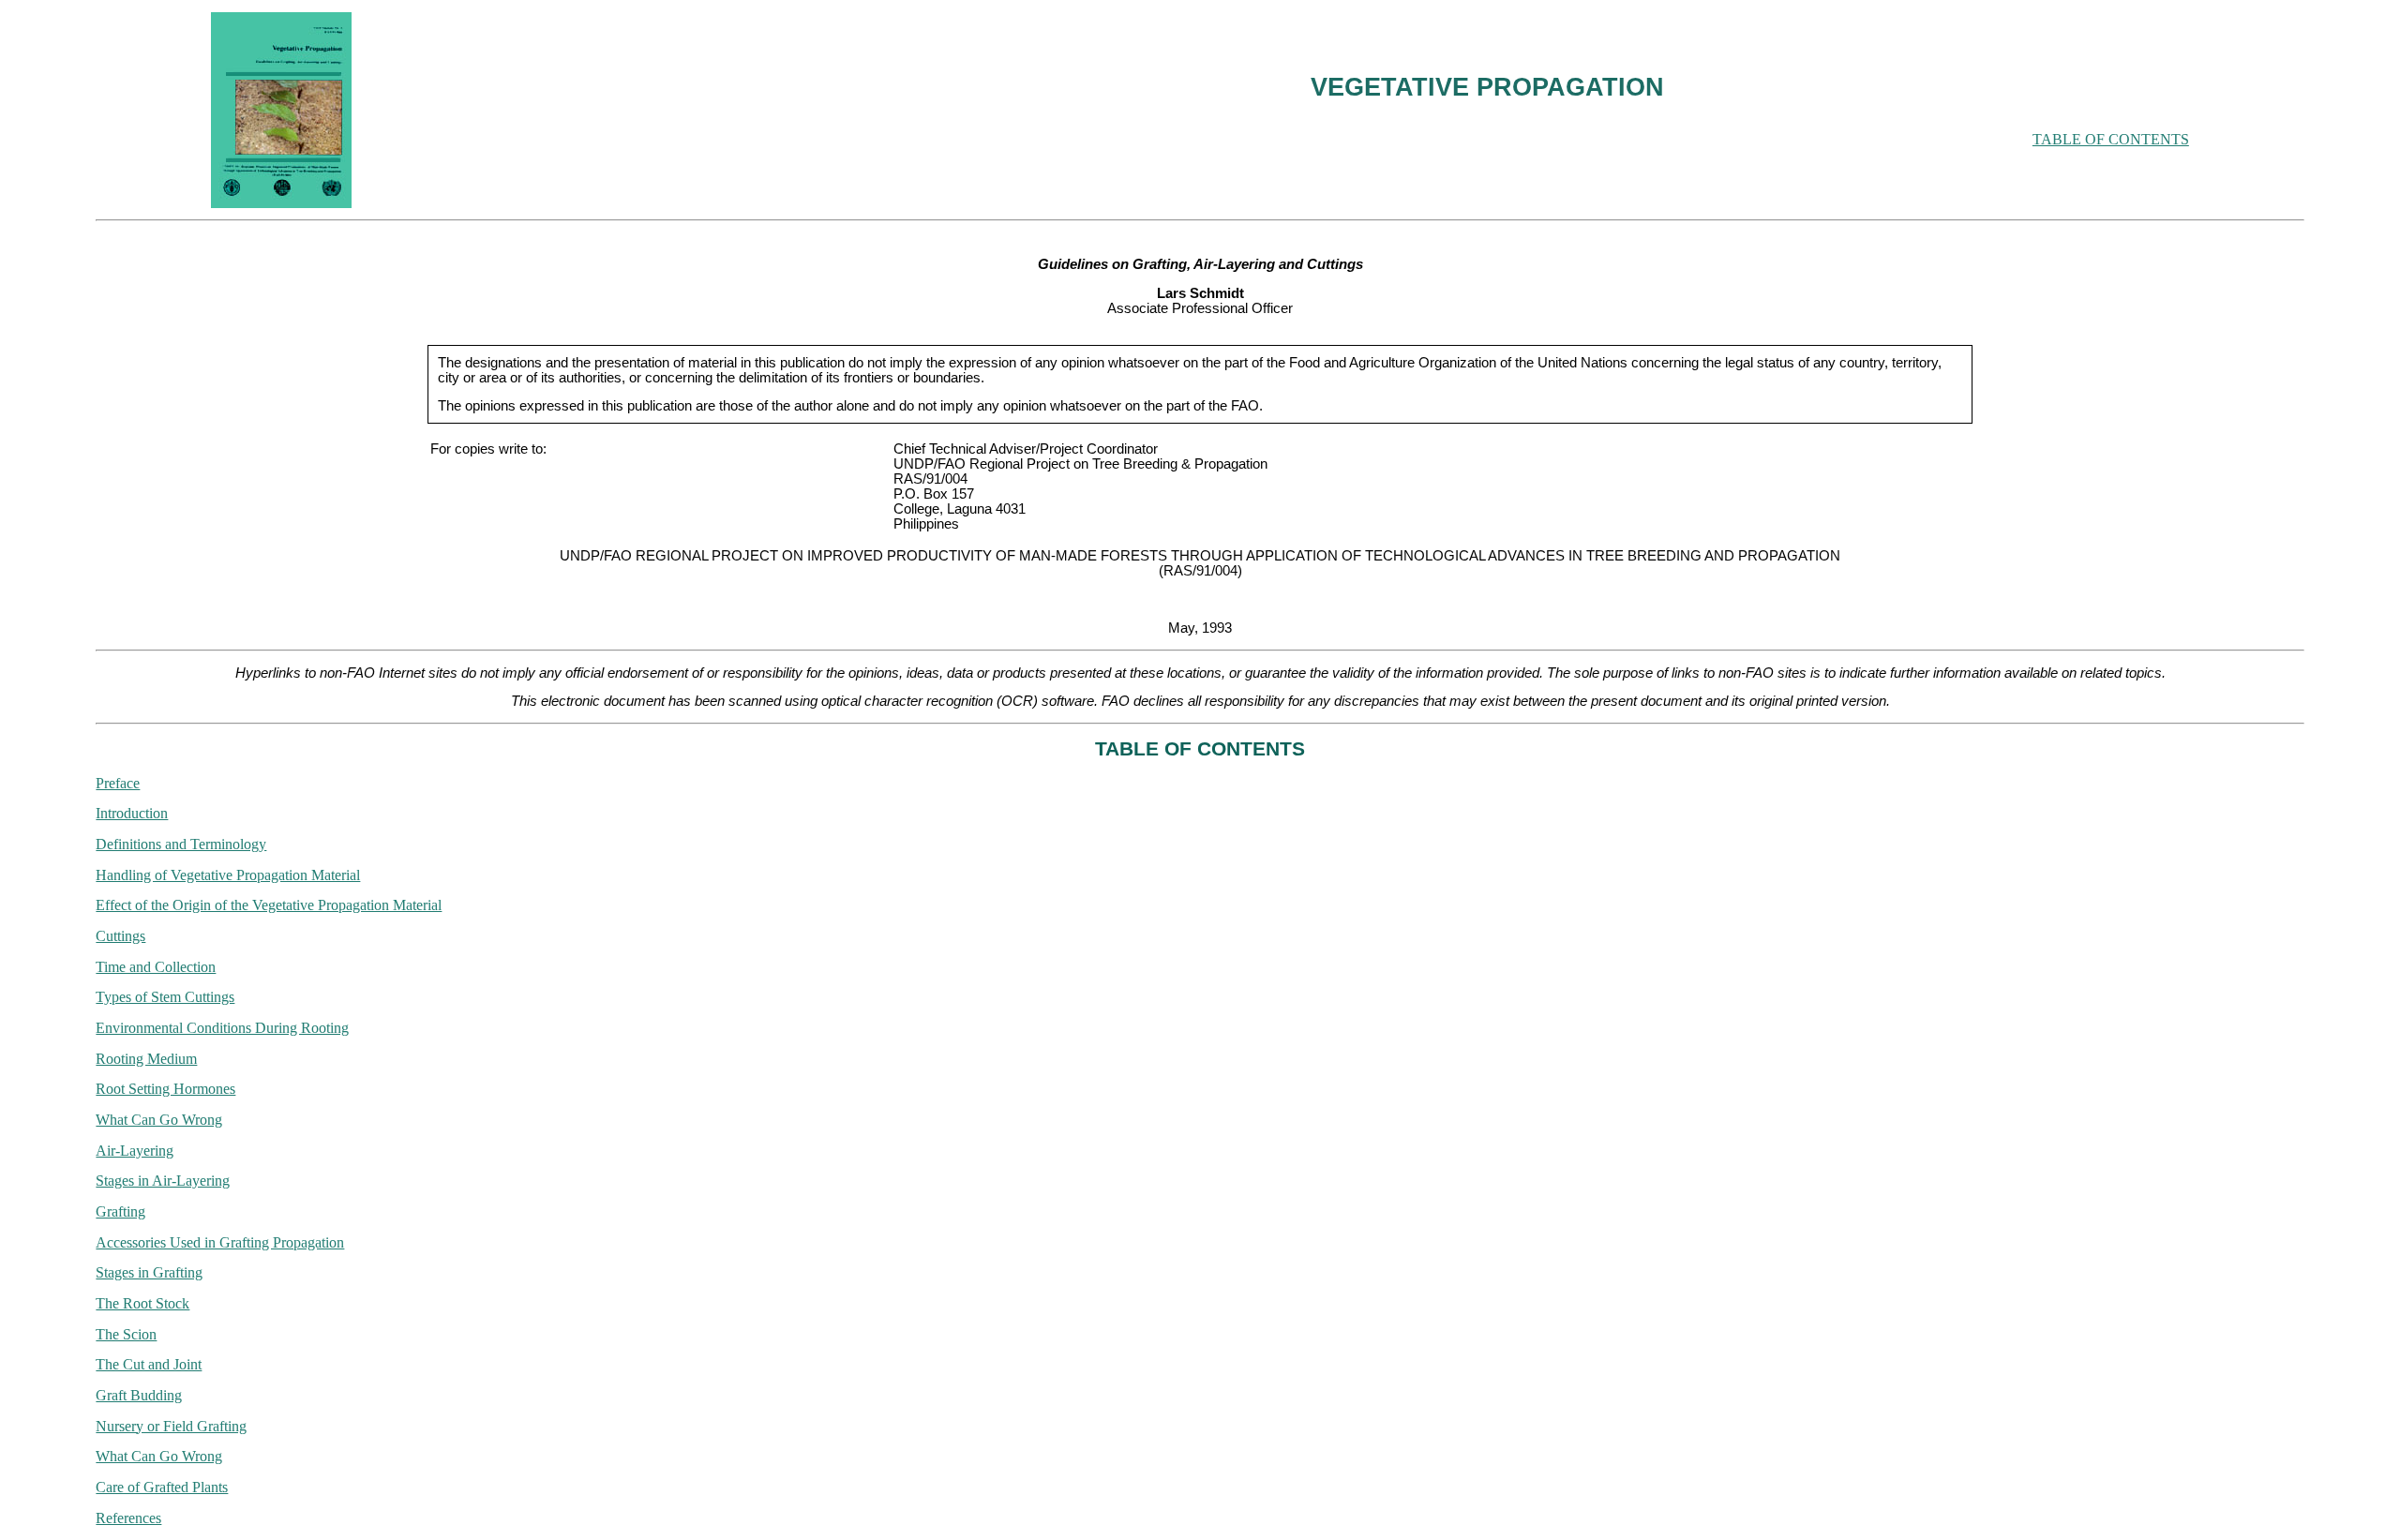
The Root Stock (142, 1303)
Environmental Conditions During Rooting (222, 1028)
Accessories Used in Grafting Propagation (220, 1242)
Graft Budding (139, 1395)
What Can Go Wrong (159, 1120)
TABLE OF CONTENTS (2111, 139)
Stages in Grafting (149, 1272)
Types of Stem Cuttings (165, 997)
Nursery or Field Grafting (171, 1426)
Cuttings (120, 936)
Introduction (132, 813)
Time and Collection (156, 967)
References (128, 1518)
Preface (118, 783)
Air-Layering (135, 1151)
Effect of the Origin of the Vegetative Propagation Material (269, 905)
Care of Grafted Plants (162, 1487)
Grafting (120, 1211)
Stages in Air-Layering (163, 1181)
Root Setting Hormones (165, 1089)
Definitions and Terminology (181, 844)
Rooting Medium (146, 1059)
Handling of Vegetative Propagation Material (228, 875)
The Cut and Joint (149, 1364)
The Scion (126, 1334)
